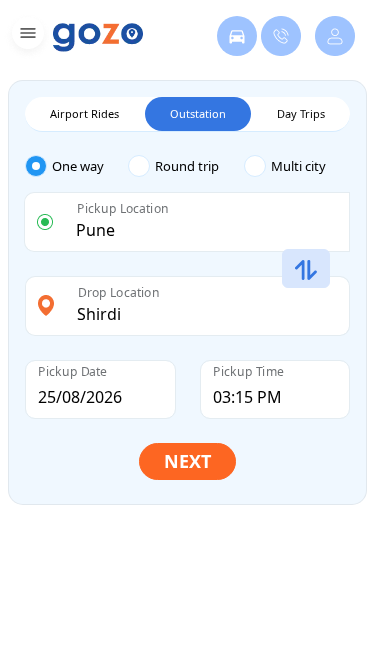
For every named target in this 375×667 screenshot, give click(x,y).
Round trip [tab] (187, 166)
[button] (25, 36)
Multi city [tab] (298, 166)
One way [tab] (78, 166)
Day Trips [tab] (301, 113)
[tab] (76, 166)
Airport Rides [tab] (84, 113)
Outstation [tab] (198, 113)
